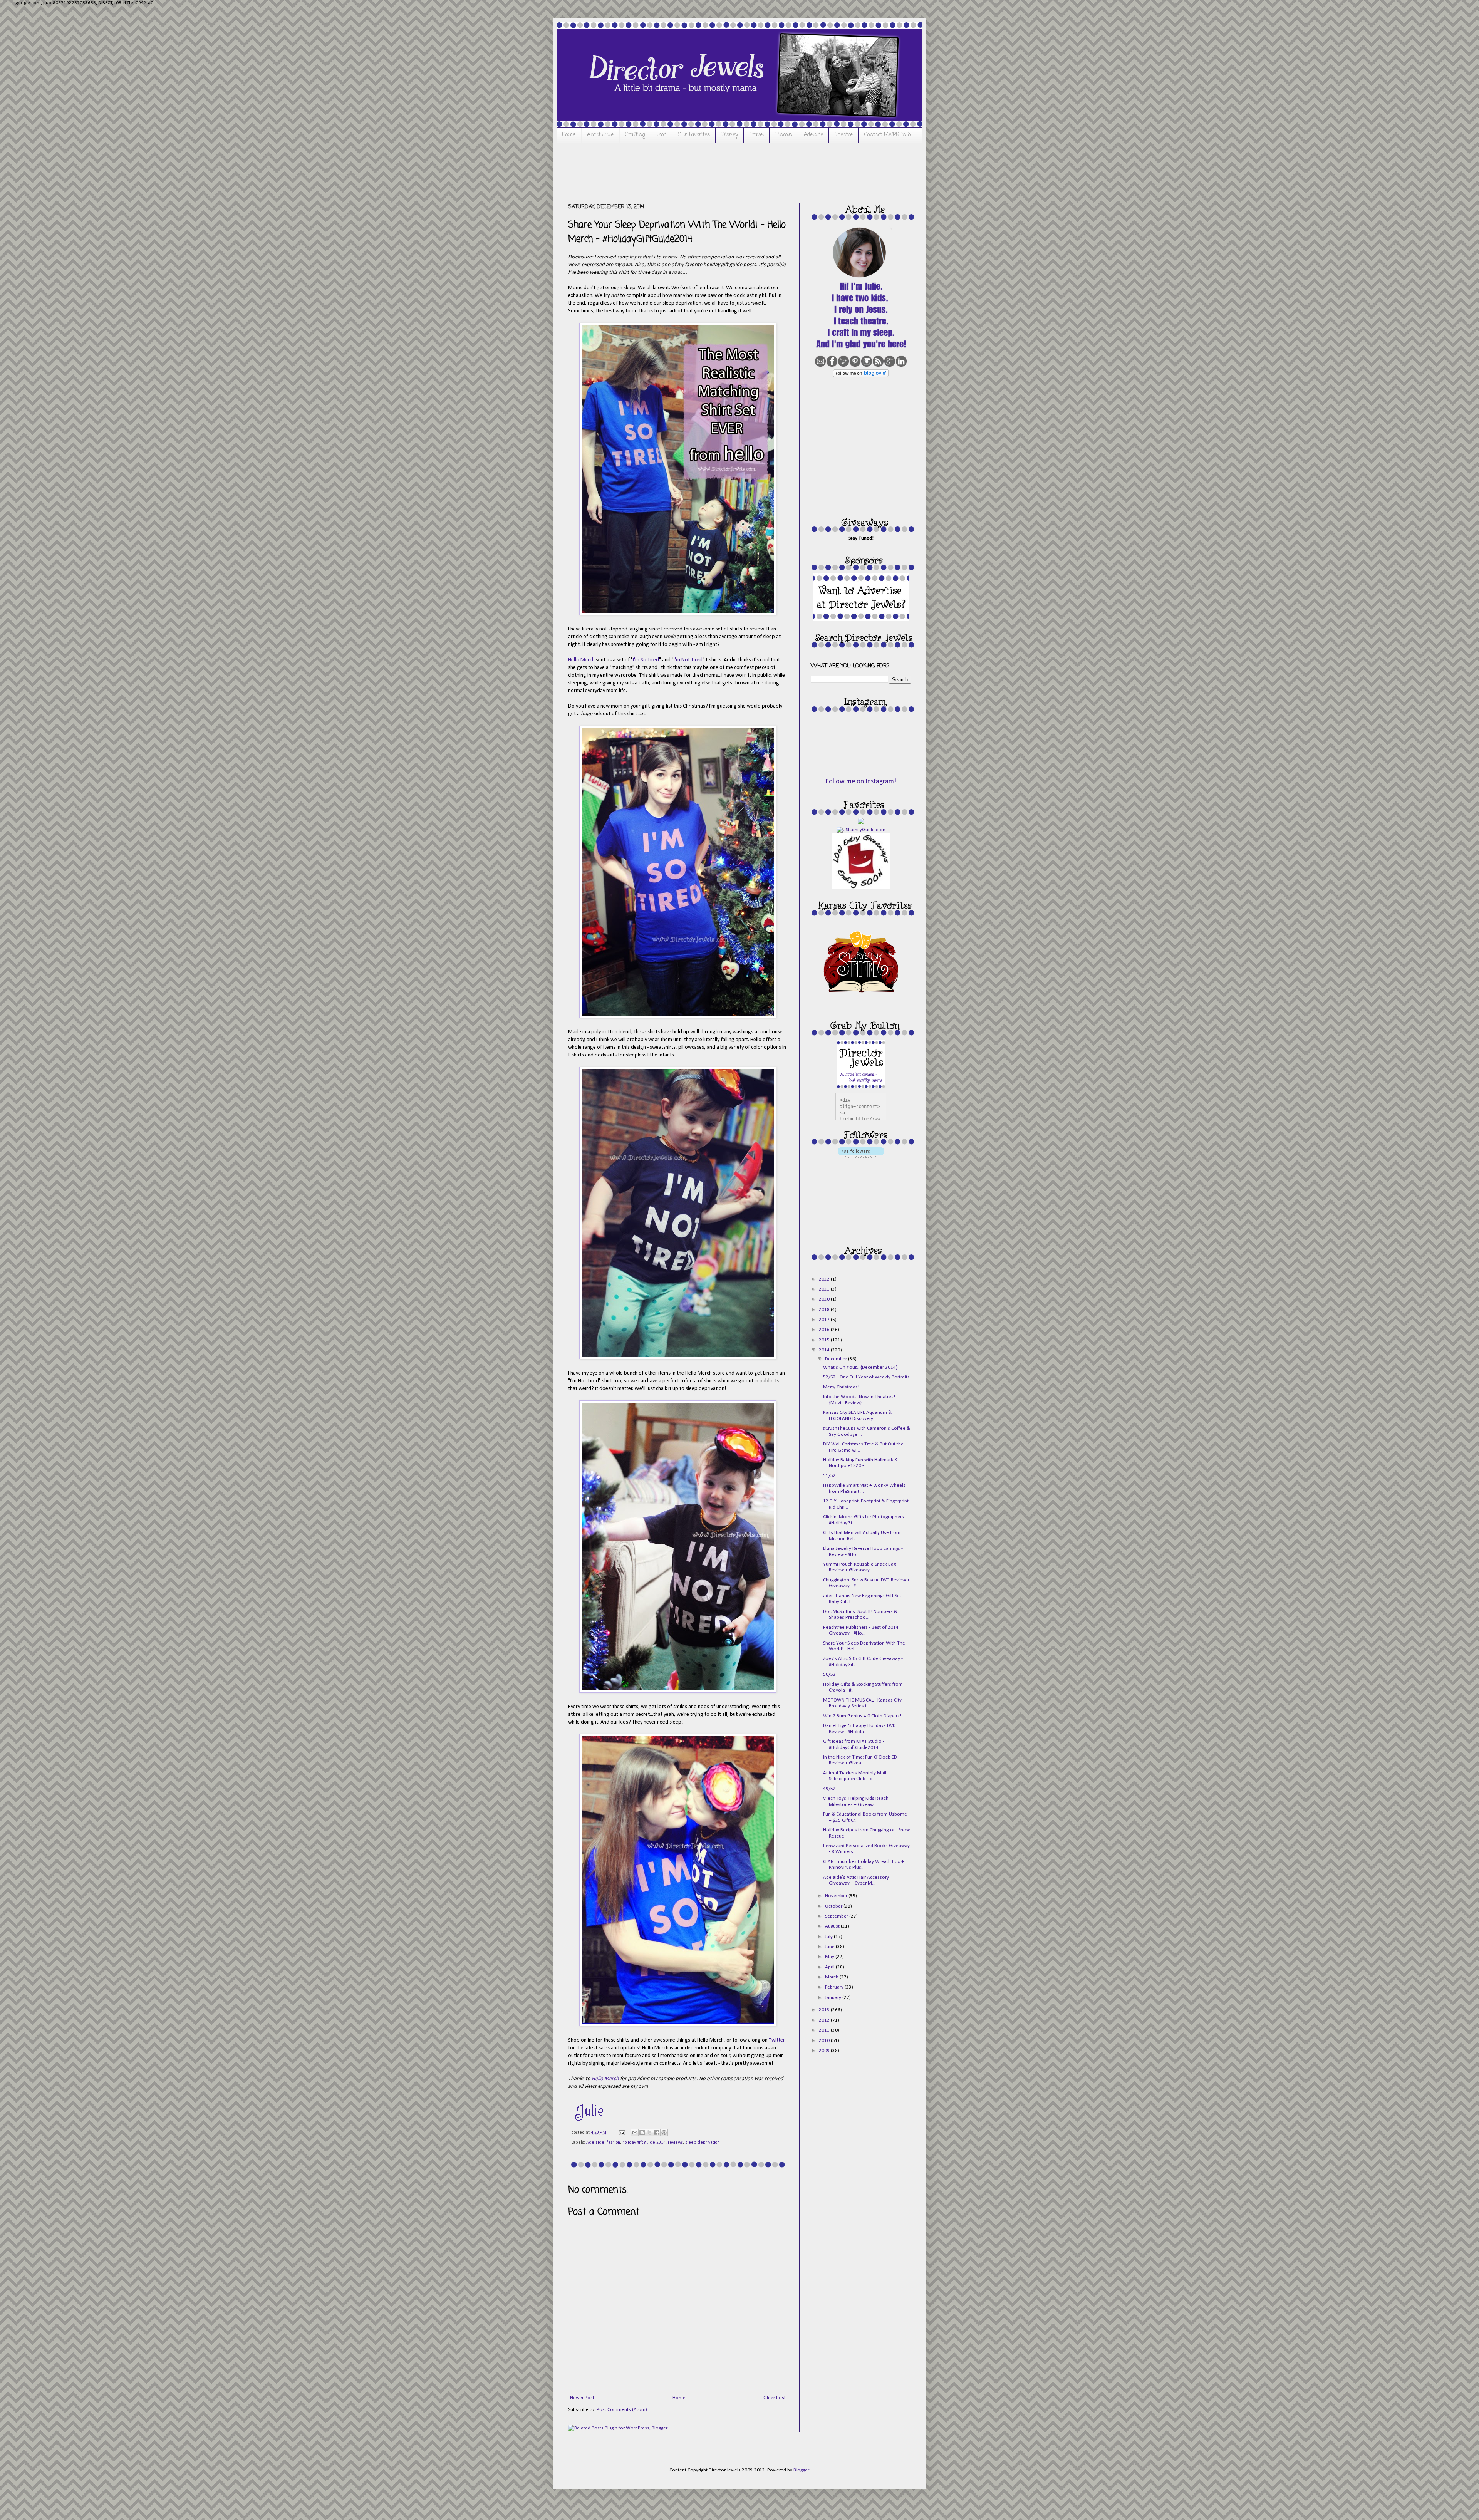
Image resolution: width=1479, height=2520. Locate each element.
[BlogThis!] (642, 2133)
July (829, 1937)
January (834, 1998)
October (834, 1906)
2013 (825, 2010)
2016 (825, 1330)
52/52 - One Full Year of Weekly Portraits (866, 1377)
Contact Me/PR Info (887, 135)
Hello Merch (581, 660)
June (830, 1947)
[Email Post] (621, 2133)
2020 (825, 1299)
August (833, 1926)
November (837, 1896)
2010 (825, 2041)
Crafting (635, 135)
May (830, 1957)
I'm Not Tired (688, 660)
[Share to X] (649, 2133)
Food (662, 135)
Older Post (775, 2398)
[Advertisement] (708, 172)
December (837, 1359)
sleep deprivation (702, 2143)
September (837, 1916)
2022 (825, 1279)
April (830, 1967)
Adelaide (813, 135)
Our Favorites (694, 135)
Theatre (844, 135)
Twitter (777, 2040)
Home (569, 135)
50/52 (829, 1674)
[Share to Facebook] (657, 2133)
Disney (730, 135)
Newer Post (582, 2398)
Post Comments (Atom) (622, 2410)
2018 (825, 1310)
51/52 (829, 1476)
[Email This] (635, 2133)
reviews (675, 2143)
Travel (757, 135)
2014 (825, 1350)
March (832, 1977)
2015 (825, 1340)
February (835, 1987)
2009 (825, 2051)
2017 (825, 1320)
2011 (825, 2030)
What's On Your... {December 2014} (860, 1367)
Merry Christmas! (841, 1387)
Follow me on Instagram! (861, 782)
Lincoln (784, 135)
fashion (613, 2143)
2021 (825, 1289)
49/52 (829, 1789)
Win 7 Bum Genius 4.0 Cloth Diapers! (862, 1716)
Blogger (801, 2470)
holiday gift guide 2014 (644, 2143)
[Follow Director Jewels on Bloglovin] (861, 376)
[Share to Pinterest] (664, 2133)
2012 (825, 2020)
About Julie (600, 135)
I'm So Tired (646, 660)
